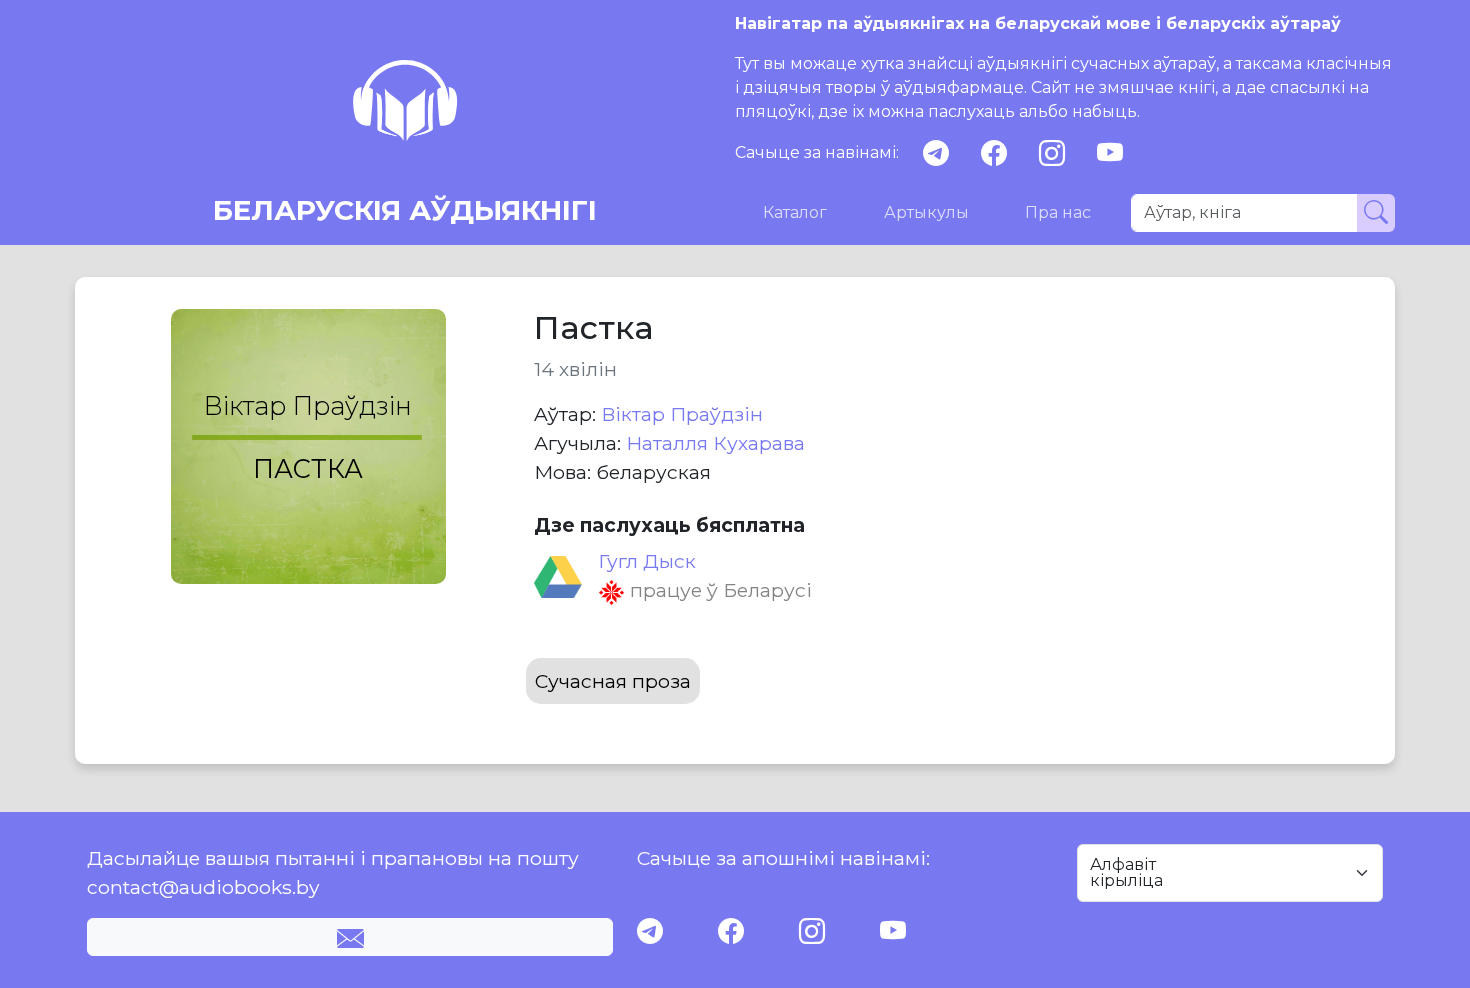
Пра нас (1058, 212)
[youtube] (1110, 153)
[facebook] (994, 153)
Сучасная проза (613, 681)
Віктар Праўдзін (682, 414)
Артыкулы (926, 212)
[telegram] (936, 153)
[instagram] (1052, 153)
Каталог (795, 212)
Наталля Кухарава (715, 443)
